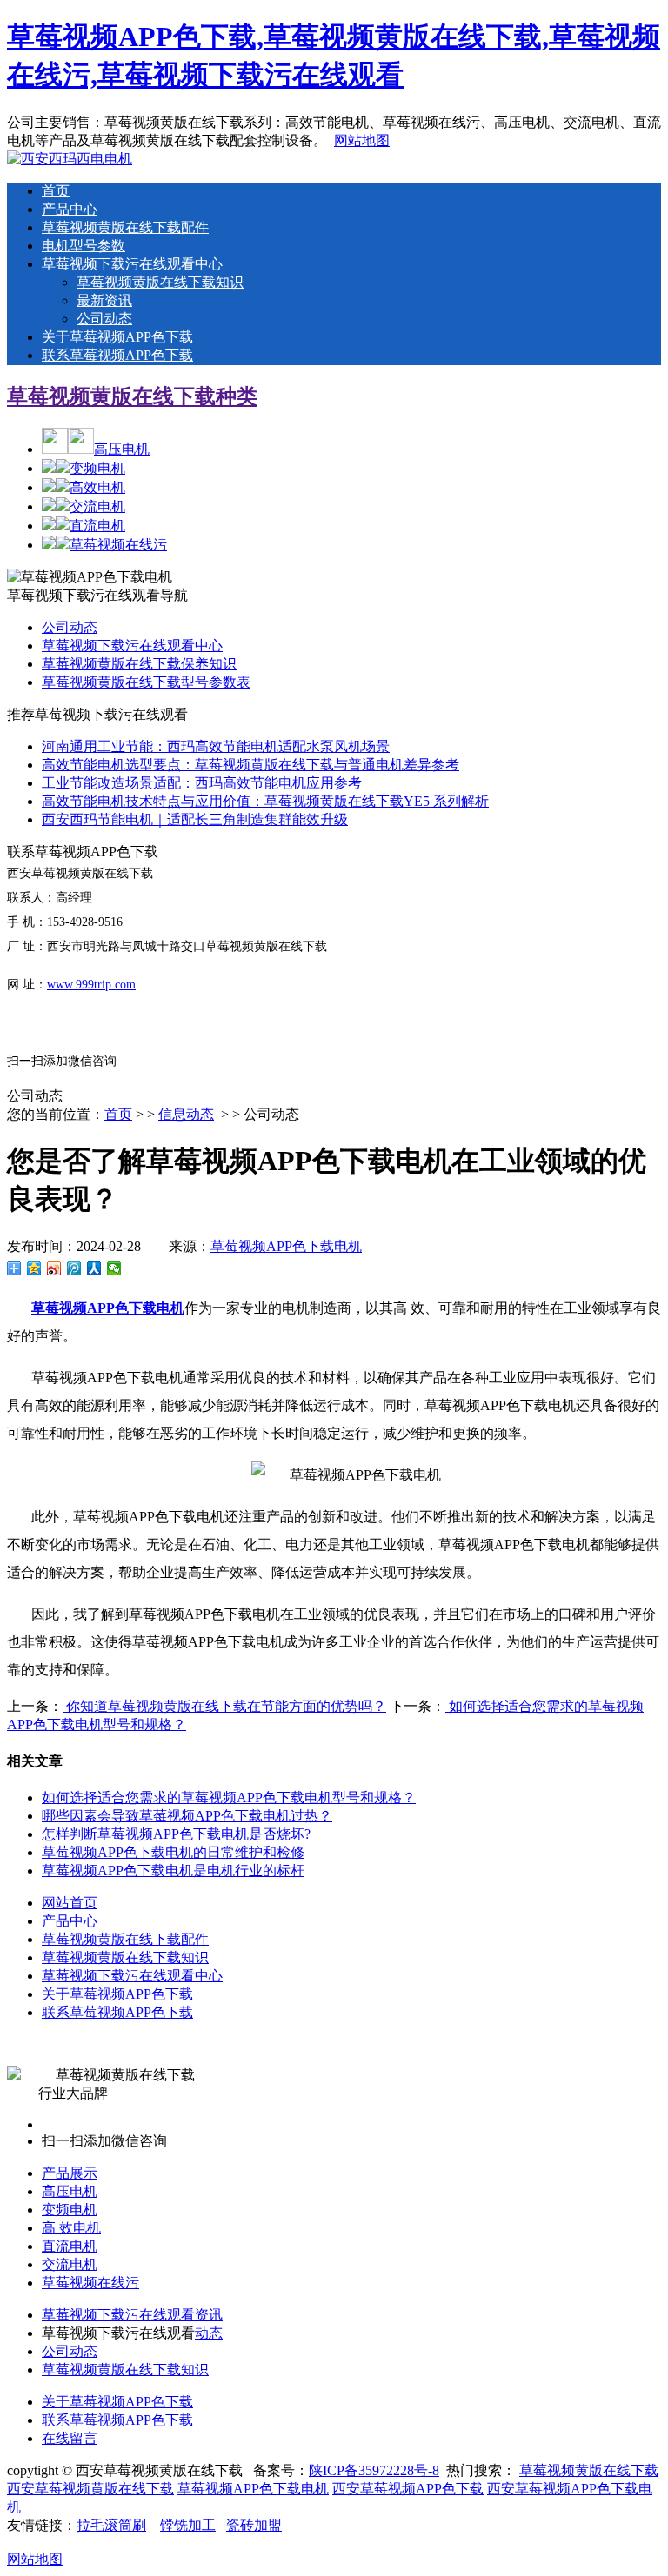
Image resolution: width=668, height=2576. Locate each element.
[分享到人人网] (94, 1268)
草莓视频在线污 (118, 545)
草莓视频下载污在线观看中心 (132, 264)
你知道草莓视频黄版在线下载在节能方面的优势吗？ (224, 1706)
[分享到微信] (114, 1268)
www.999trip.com (91, 985)
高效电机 (97, 487)
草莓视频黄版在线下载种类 (132, 396)
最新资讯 (104, 300)
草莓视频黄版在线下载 (589, 2470)
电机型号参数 (83, 246)
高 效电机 (71, 2228)
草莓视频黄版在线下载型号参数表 (146, 682)
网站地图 (362, 140)
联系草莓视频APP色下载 (117, 355)
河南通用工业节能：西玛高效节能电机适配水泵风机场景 (216, 746)
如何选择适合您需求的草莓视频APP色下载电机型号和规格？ (229, 1797)
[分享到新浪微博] (54, 1268)
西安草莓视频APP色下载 (408, 2489)
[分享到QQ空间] (34, 1268)
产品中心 (70, 209)
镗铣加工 (188, 2525)
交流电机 (97, 506)
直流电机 (97, 526)
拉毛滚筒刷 (111, 2525)
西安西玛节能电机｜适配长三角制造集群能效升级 (195, 819)
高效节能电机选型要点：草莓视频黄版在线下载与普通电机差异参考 (250, 765)
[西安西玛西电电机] (70, 159)
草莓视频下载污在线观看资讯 (132, 2315)
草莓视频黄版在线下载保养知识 (139, 664)
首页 (56, 191)
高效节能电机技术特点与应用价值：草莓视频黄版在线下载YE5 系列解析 (265, 801)
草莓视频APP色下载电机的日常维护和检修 (173, 1852)
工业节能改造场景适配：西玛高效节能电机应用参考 (202, 783)
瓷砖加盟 (254, 2525)
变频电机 (97, 468)
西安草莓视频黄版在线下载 (90, 2489)
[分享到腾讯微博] (74, 1268)
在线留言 (70, 2438)
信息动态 (186, 1114)
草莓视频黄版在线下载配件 (125, 227)
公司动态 (104, 319)
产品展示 (70, 2173)
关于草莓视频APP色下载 (117, 337)
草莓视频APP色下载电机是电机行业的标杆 (173, 1870)
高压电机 (122, 449)
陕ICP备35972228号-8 (374, 2470)
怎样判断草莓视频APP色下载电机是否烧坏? (176, 1834)
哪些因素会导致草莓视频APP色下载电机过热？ (187, 1816)
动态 (209, 2333)
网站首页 (70, 1903)
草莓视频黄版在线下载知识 (160, 282)
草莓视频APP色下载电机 (286, 1246)
